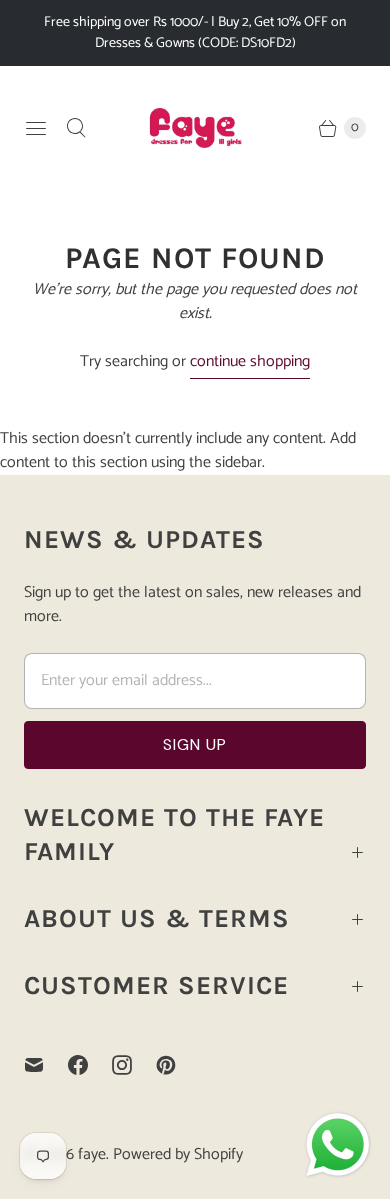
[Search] (76, 128)
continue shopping (250, 362)
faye (92, 1154)
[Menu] (36, 128)
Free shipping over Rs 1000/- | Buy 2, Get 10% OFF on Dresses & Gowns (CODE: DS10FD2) (195, 33)
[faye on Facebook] (90, 1065)
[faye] (195, 128)
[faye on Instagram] (134, 1065)
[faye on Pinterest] (178, 1065)
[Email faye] (46, 1065)
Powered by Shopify (178, 1154)
